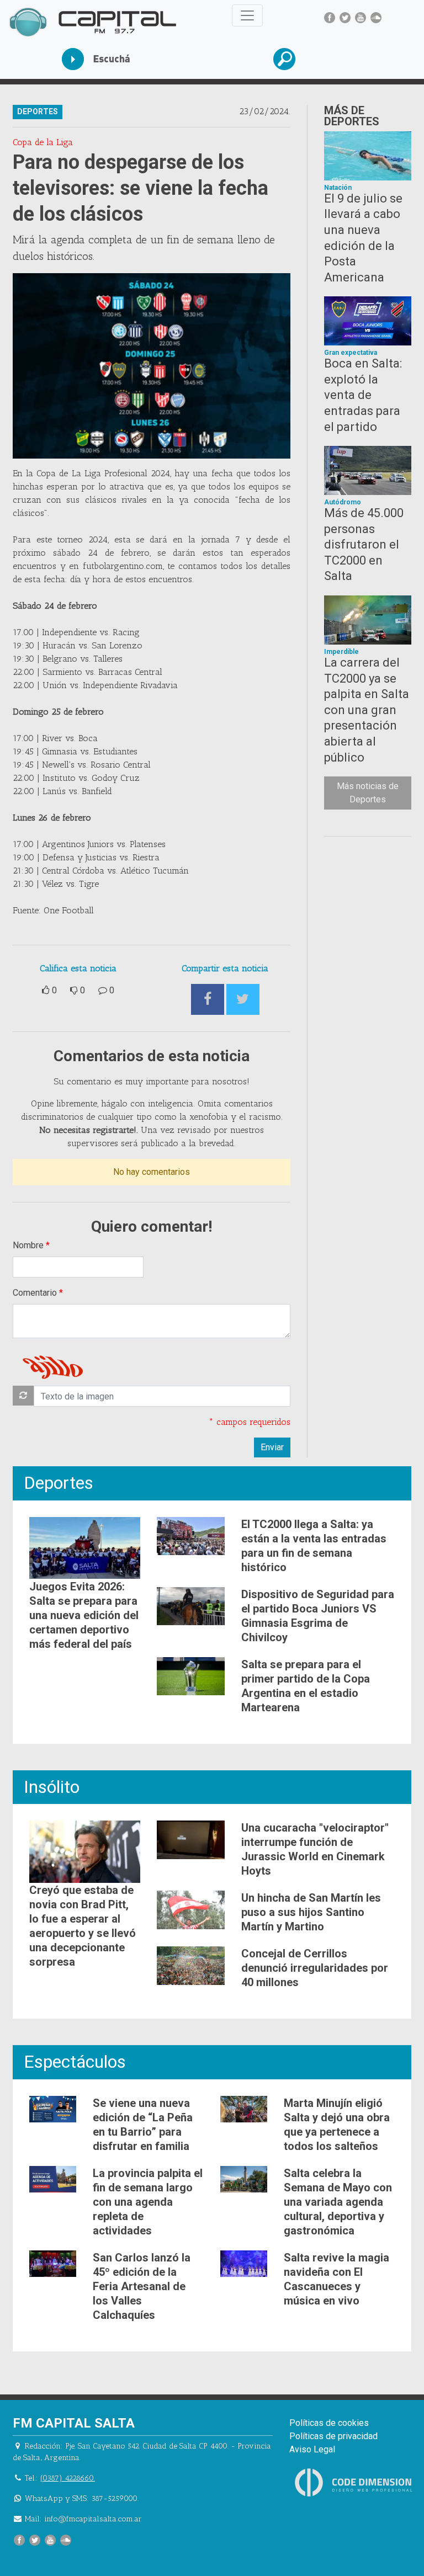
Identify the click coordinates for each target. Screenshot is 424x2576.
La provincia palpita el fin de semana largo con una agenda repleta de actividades (148, 2202)
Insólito (52, 1787)
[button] (318, 59)
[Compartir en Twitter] (243, 1000)
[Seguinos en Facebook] (330, 18)
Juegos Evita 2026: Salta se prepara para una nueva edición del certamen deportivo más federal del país (84, 1615)
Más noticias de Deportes (368, 793)
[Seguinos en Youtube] (361, 18)
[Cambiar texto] (23, 1396)
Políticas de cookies (329, 2423)
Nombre (28, 1245)
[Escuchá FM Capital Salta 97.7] (107, 59)
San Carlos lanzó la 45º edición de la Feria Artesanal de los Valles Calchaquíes (142, 2286)
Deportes (59, 1483)
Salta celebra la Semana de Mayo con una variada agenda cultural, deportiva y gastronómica (338, 2202)
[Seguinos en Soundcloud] (376, 18)
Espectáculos (75, 2062)
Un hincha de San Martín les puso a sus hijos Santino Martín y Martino (311, 1912)
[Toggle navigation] (247, 15)
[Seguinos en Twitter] (345, 18)
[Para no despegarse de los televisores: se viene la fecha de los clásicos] (152, 366)
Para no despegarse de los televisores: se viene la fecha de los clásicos (141, 188)
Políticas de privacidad (333, 2436)
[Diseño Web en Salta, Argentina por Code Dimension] (356, 2482)
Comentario (35, 1293)
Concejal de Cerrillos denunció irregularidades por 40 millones (315, 1968)
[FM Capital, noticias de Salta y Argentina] (92, 22)
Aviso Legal (312, 2449)
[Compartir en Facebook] (208, 1000)
